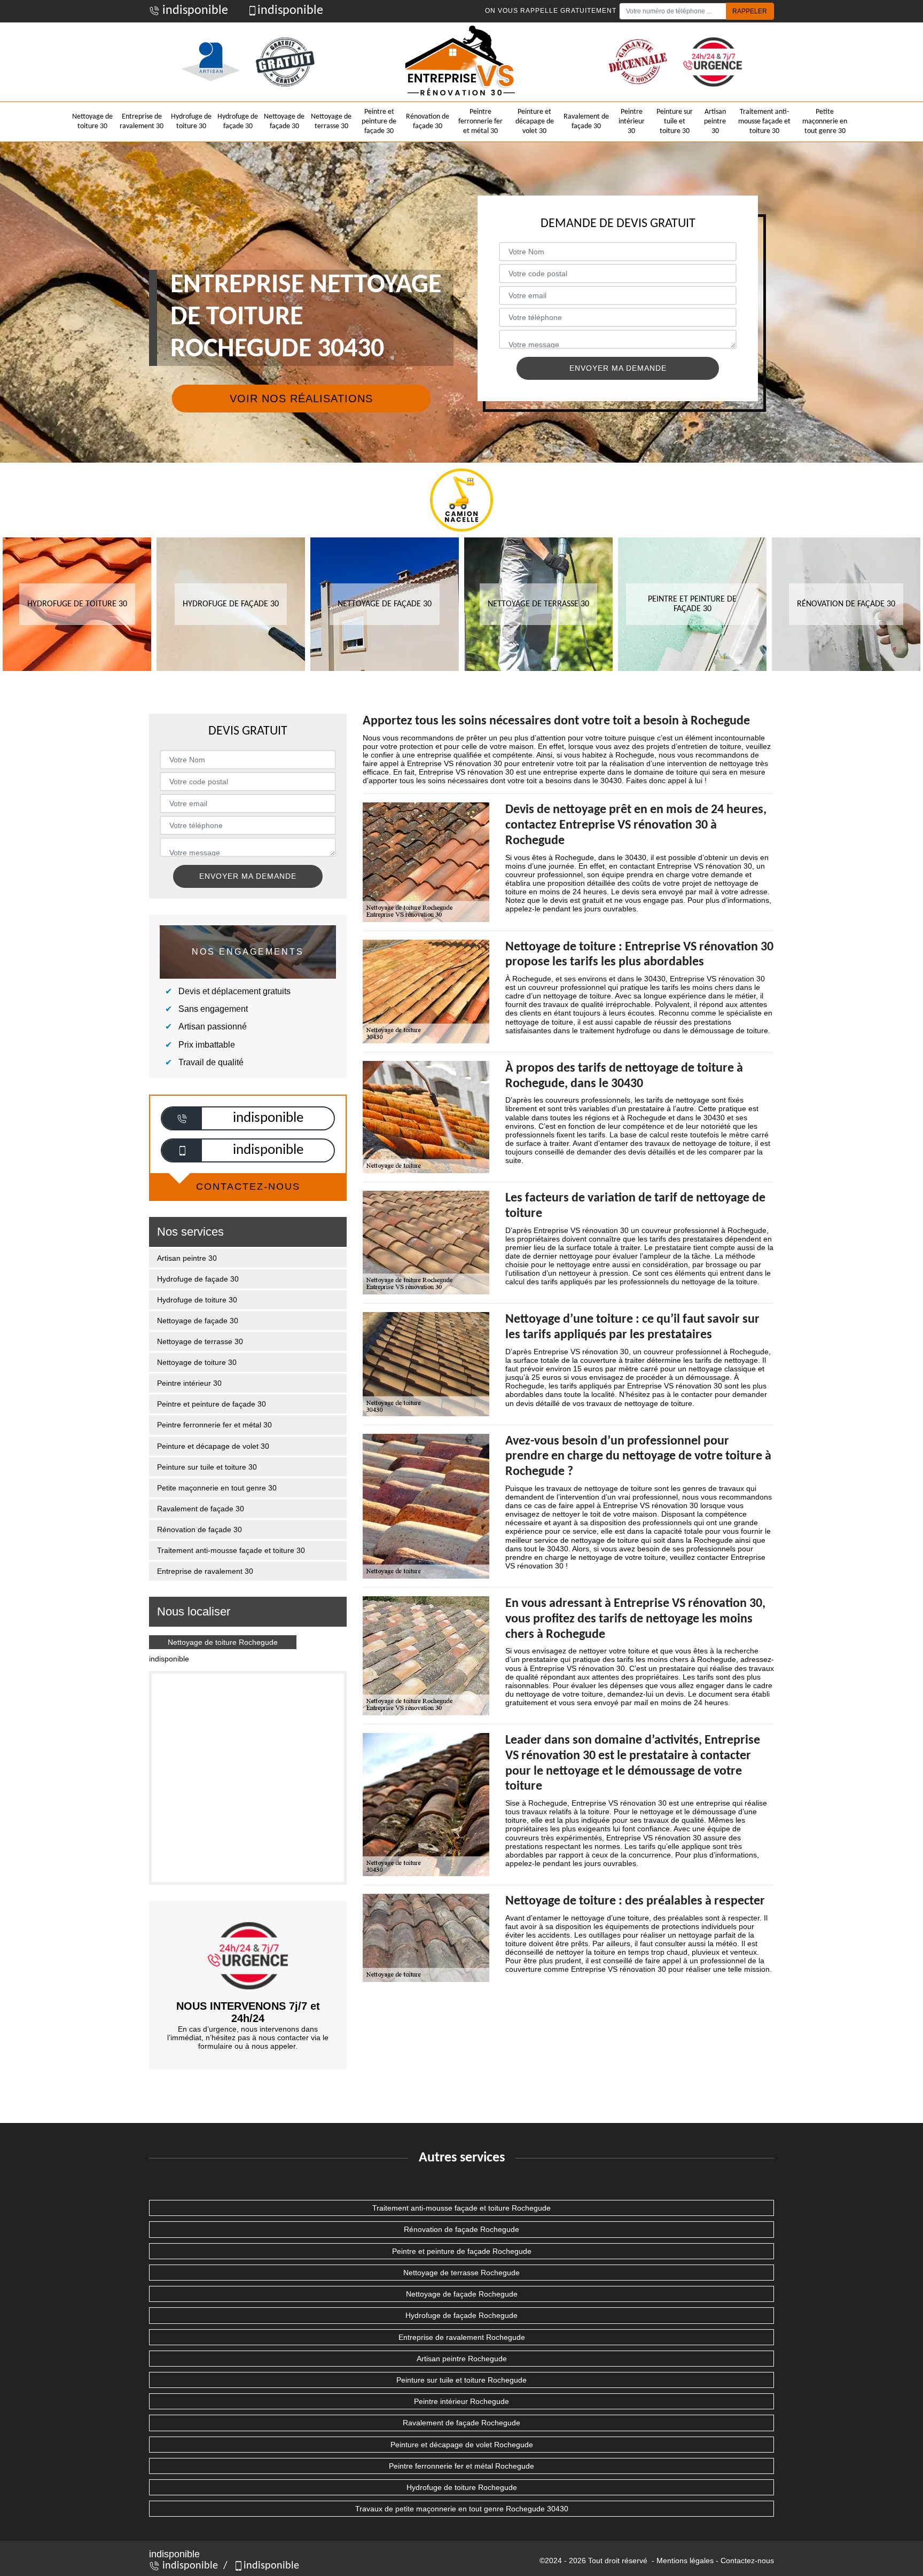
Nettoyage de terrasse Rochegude (461, 2273)
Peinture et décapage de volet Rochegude (462, 2445)
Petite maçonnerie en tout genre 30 (825, 122)
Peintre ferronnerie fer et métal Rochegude (461, 2466)
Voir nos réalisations (301, 399)
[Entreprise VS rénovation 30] (461, 62)
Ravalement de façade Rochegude (461, 2423)
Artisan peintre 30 (715, 122)
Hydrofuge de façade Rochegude (461, 2315)
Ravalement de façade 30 (586, 122)
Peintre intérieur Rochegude (461, 2401)
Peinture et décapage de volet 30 (535, 122)
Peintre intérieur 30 (632, 122)
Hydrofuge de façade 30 (238, 122)
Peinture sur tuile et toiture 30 (675, 122)
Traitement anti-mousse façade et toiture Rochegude (461, 2208)
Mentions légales (685, 2561)
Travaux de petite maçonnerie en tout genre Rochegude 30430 (462, 2509)
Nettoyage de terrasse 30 (331, 122)
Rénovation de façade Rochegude (461, 2229)
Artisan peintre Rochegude (462, 2359)
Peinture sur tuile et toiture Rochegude (461, 2380)
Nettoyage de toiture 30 (92, 122)
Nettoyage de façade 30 (284, 122)
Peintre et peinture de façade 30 (379, 122)
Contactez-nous (747, 2561)
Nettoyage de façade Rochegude (462, 2294)
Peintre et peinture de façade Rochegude (462, 2251)
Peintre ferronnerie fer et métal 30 (480, 122)
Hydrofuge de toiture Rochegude (462, 2487)
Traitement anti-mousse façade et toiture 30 (764, 122)
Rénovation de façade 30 (428, 122)
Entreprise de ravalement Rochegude (462, 2337)
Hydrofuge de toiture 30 (191, 122)
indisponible (194, 11)
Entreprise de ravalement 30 (142, 122)
